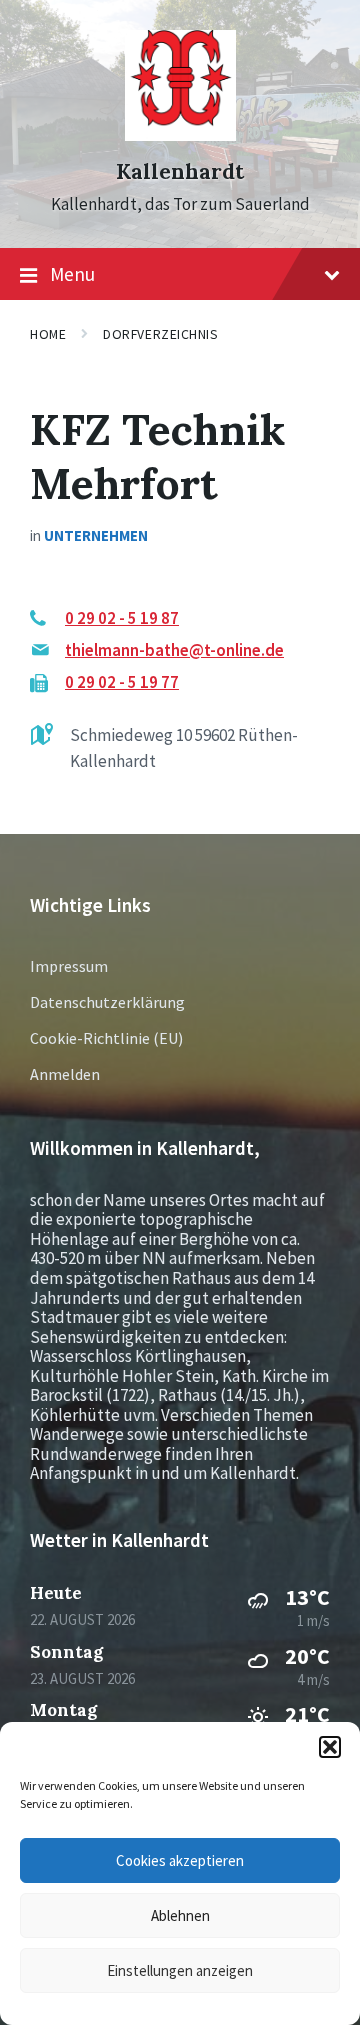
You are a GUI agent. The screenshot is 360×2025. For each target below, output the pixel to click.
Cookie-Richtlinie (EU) (106, 1038)
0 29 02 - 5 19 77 (122, 682)
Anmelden (65, 1074)
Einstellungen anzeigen (180, 1970)
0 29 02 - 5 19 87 (122, 618)
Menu (72, 274)
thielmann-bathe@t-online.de (174, 650)
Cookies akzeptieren (180, 1860)
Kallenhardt (180, 171)
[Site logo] (180, 135)
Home (48, 334)
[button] (330, 1747)
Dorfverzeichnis (160, 334)
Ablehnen (180, 1915)
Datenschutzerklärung (107, 1002)
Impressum (69, 966)
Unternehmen (96, 535)
